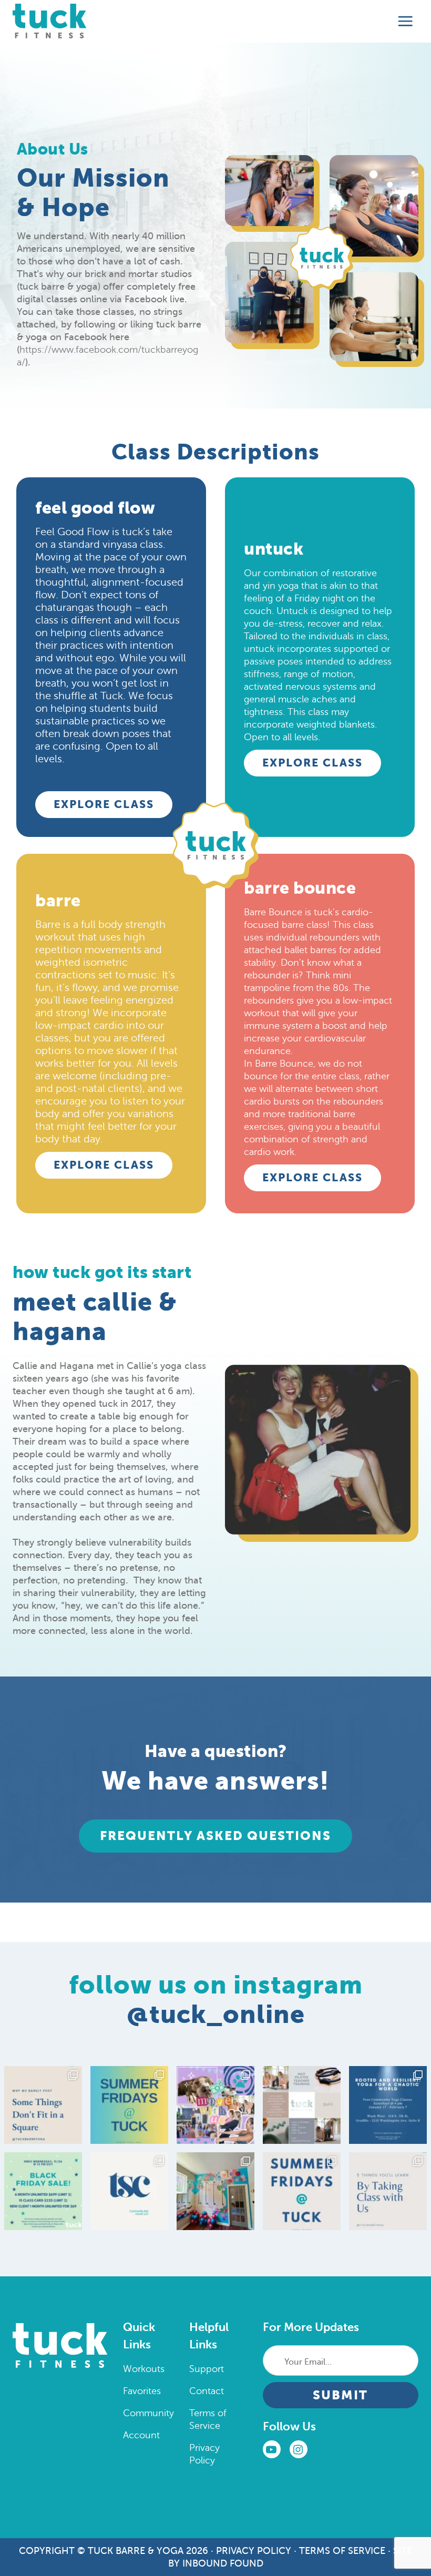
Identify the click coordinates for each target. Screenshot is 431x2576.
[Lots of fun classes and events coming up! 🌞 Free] (215, 2105)
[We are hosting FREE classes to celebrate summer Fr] (302, 2191)
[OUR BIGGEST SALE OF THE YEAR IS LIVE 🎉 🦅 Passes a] (43, 2191)
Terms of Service (342, 2551)
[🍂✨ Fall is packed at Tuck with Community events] (129, 2191)
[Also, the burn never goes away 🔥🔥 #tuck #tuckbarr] (388, 2191)
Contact (207, 2391)
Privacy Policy (254, 2551)
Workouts (144, 2369)
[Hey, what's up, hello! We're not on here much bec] (43, 2105)
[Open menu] (406, 22)
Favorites (142, 2391)
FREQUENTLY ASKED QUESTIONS (215, 1836)
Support (207, 2369)
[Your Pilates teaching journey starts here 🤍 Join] (302, 2105)
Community (148, 2413)
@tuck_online (216, 2014)
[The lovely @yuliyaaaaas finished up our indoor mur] (215, 2191)
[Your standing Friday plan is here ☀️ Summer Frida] (129, 2105)
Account (141, 2435)
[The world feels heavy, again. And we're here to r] (388, 2105)
